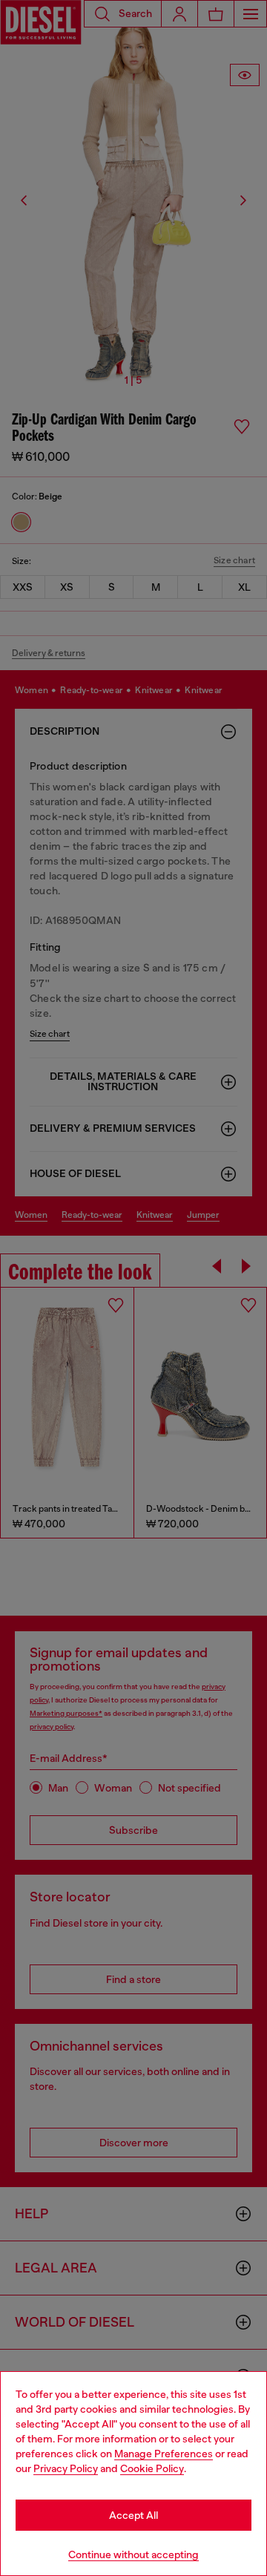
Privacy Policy (66, 2468)
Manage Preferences (164, 2454)
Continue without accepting (133, 2554)
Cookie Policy (152, 2468)
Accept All (133, 2515)
